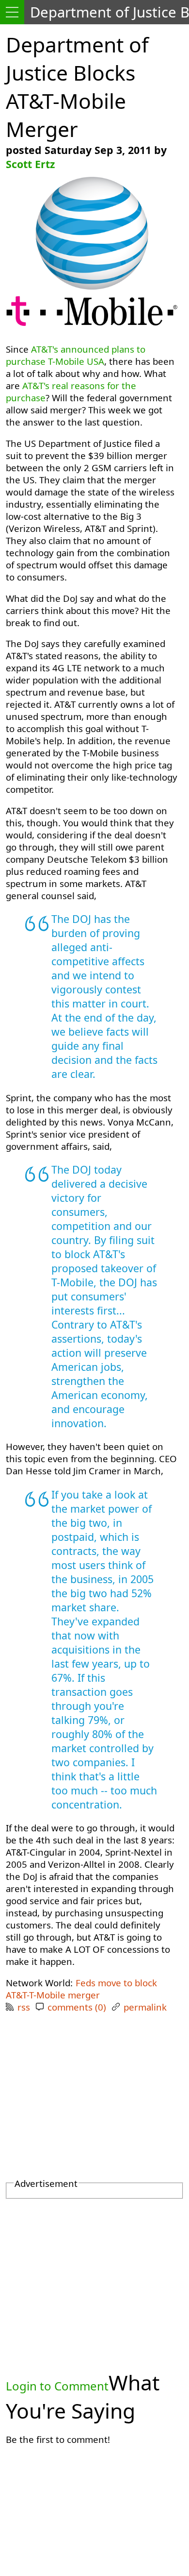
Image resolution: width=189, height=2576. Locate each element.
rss (24, 2007)
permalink (145, 2007)
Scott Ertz (30, 164)
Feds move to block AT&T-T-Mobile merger (81, 1989)
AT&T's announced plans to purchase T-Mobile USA (76, 355)
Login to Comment (57, 2386)
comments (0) (77, 2007)
